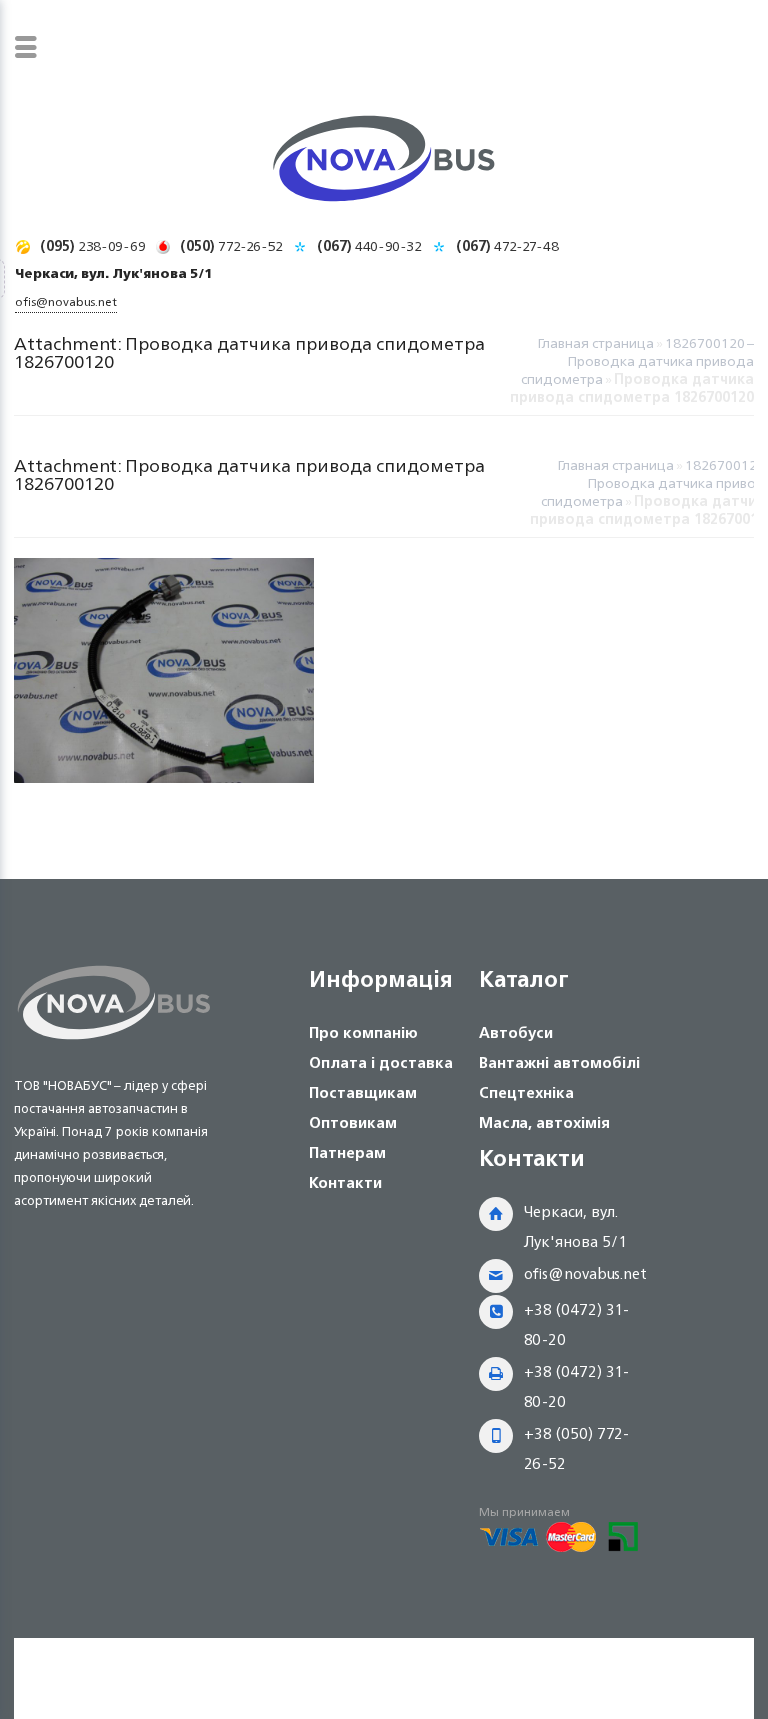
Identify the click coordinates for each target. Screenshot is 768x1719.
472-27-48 (507, 245)
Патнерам (347, 1152)
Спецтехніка (526, 1092)
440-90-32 (369, 245)
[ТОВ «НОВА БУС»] (384, 162)
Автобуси (516, 1032)
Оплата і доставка (381, 1062)
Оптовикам (353, 1122)
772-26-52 (231, 245)
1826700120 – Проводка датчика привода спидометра (637, 360)
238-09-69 (93, 245)
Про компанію (363, 1032)
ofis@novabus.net (585, 1273)
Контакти (345, 1182)
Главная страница (595, 342)
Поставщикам (363, 1092)
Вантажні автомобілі (559, 1062)
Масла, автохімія (544, 1122)
